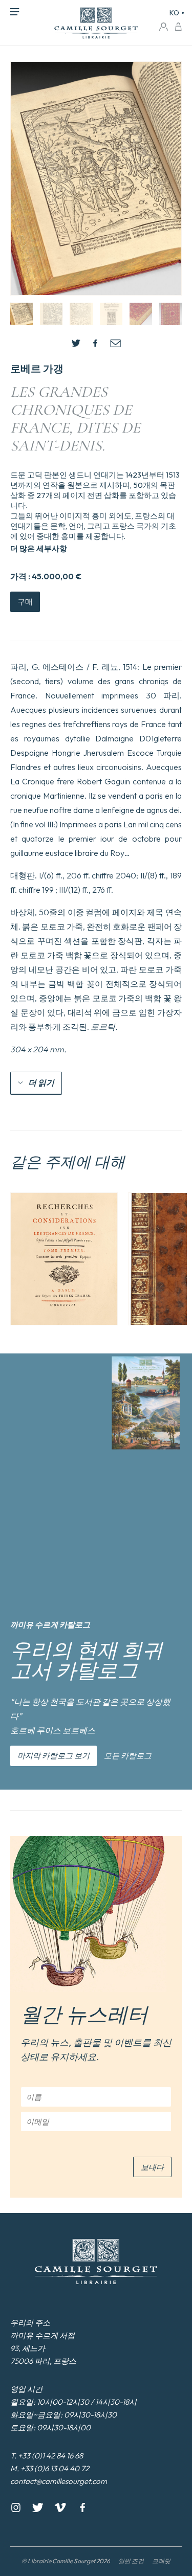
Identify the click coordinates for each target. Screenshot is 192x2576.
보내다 (152, 2167)
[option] (64, 1259)
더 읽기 (41, 1082)
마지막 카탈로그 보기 (54, 1756)
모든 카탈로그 (128, 1756)
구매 (25, 602)
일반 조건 (131, 2561)
